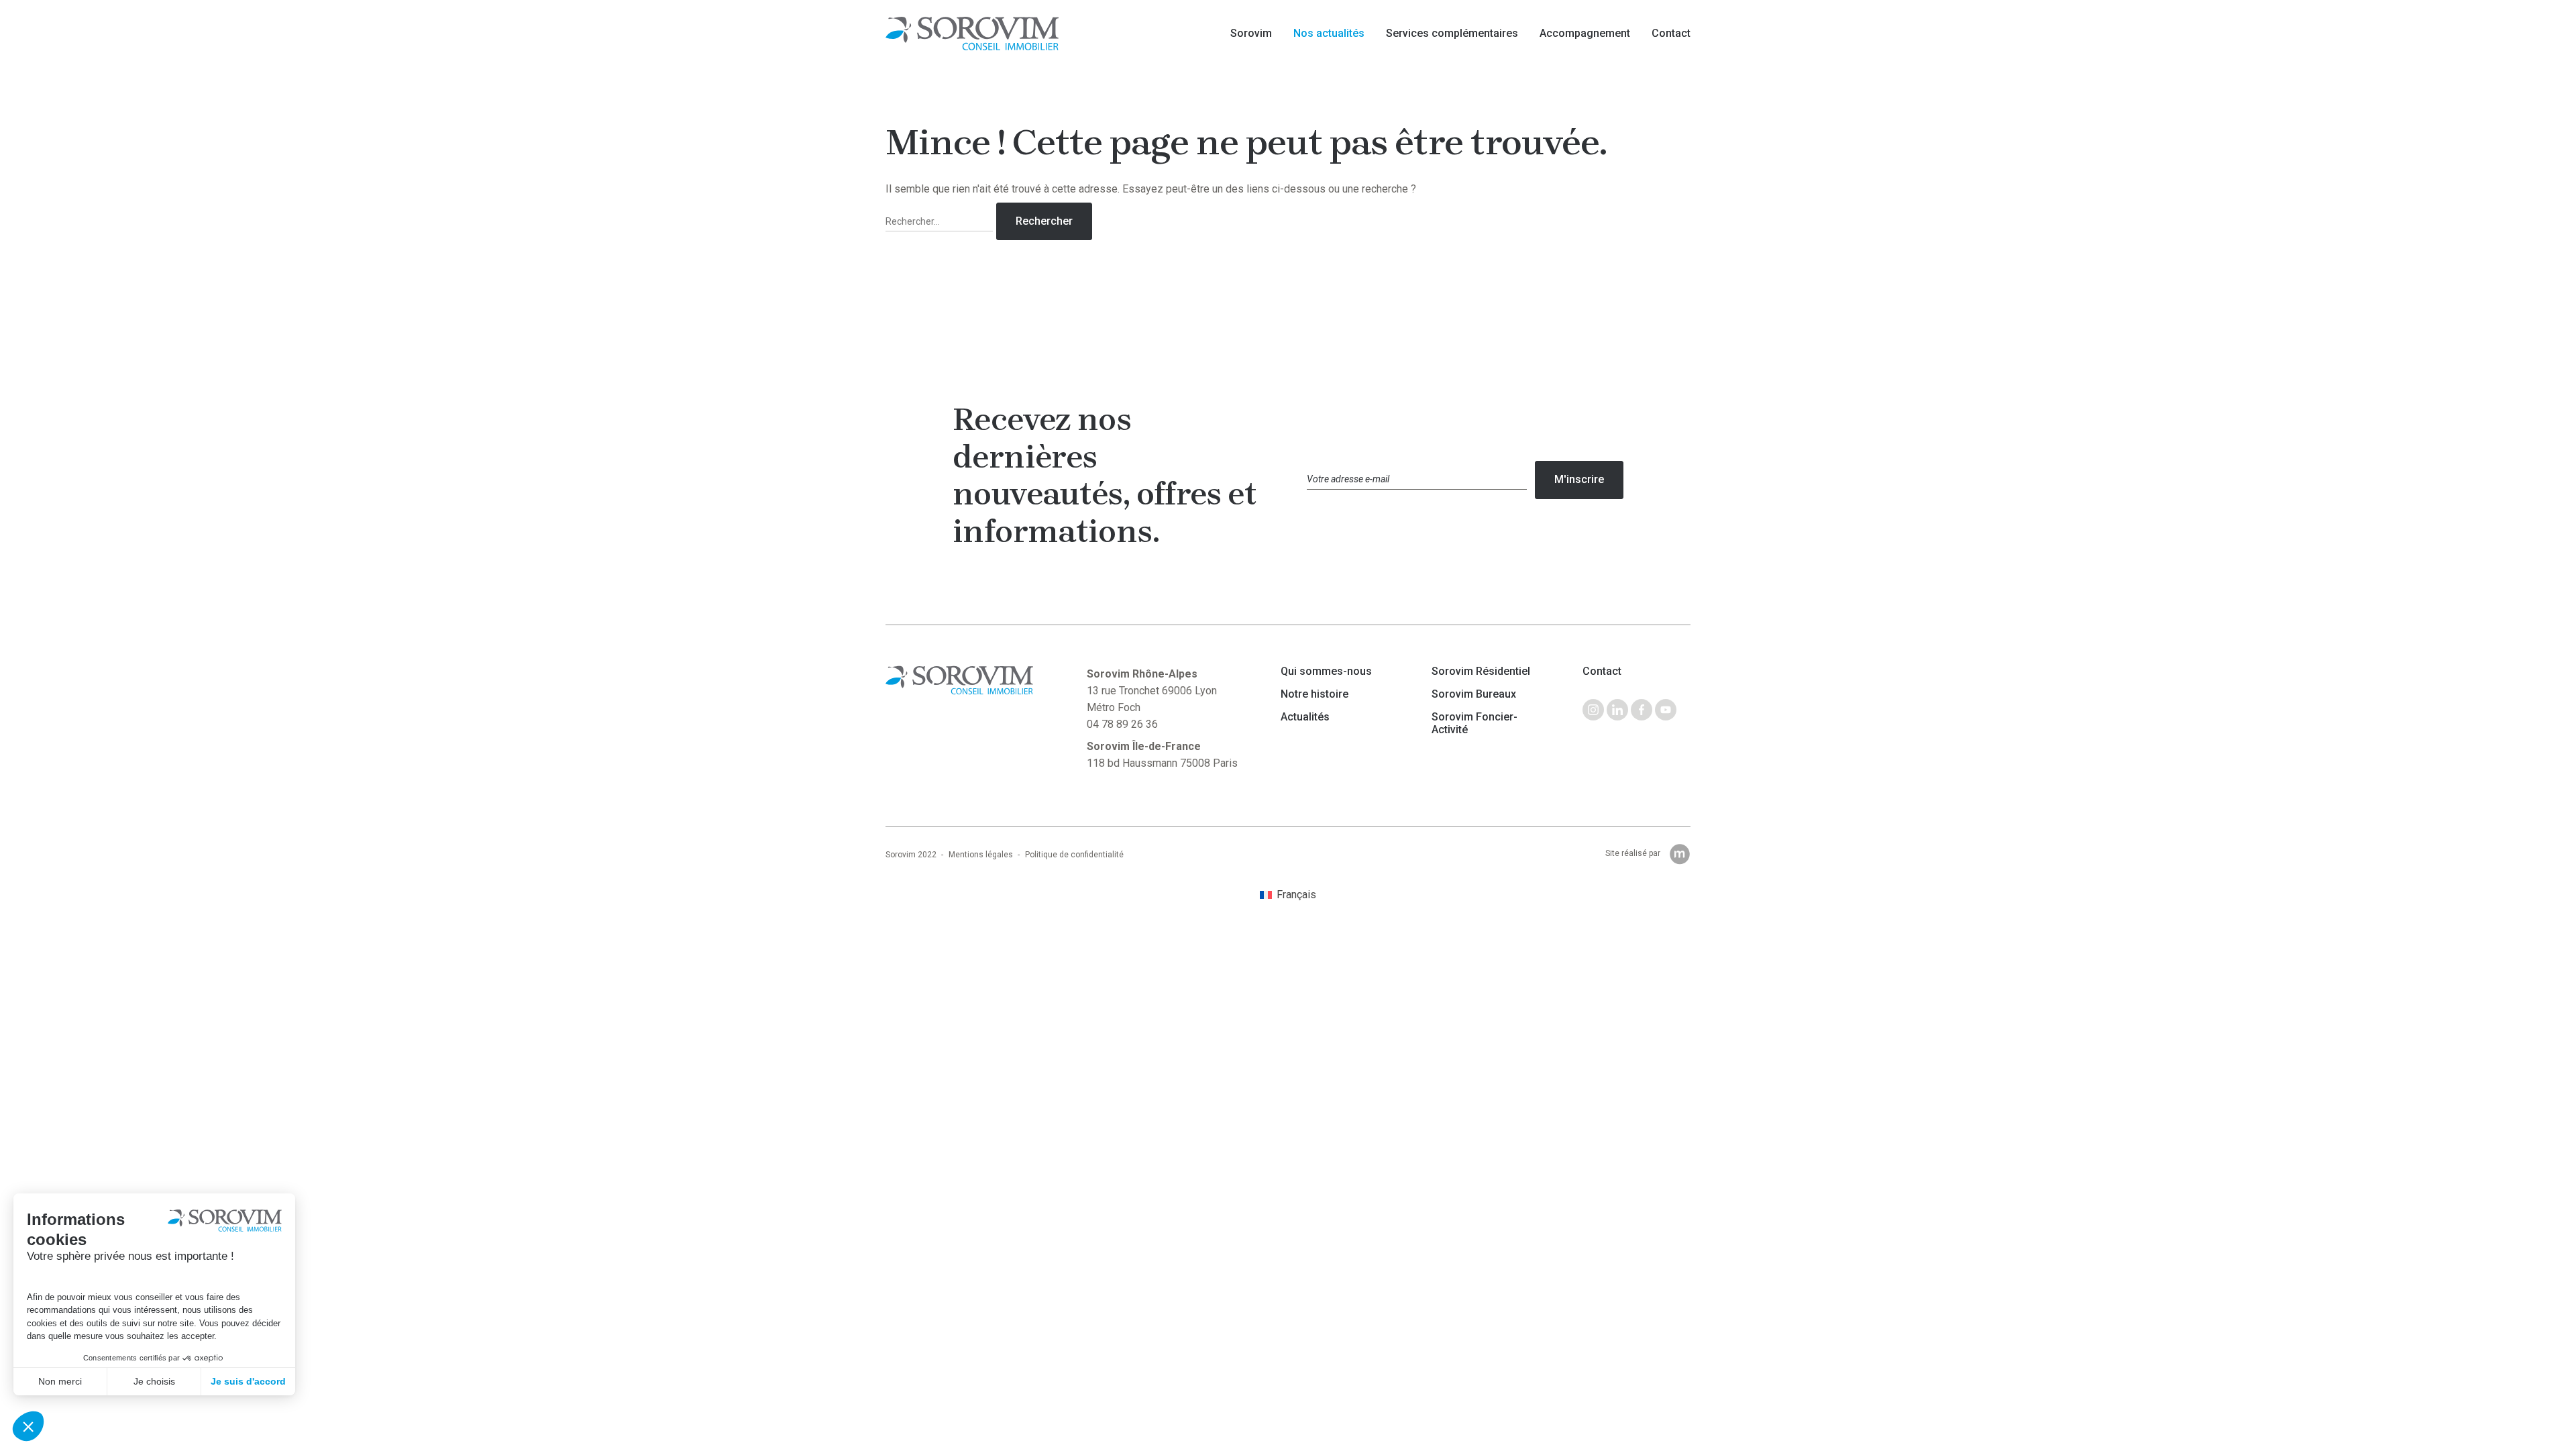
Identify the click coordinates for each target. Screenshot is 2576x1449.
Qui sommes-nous (1326, 672)
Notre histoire (1314, 694)
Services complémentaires (1452, 33)
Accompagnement (1585, 33)
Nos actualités (1329, 33)
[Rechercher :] (941, 222)
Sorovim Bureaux (1474, 694)
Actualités (1305, 717)
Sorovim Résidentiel (1481, 672)
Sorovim (1251, 33)
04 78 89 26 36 (1122, 724)
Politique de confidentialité (1074, 855)
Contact (1671, 33)
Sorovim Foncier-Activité (1474, 723)
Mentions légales (981, 855)
